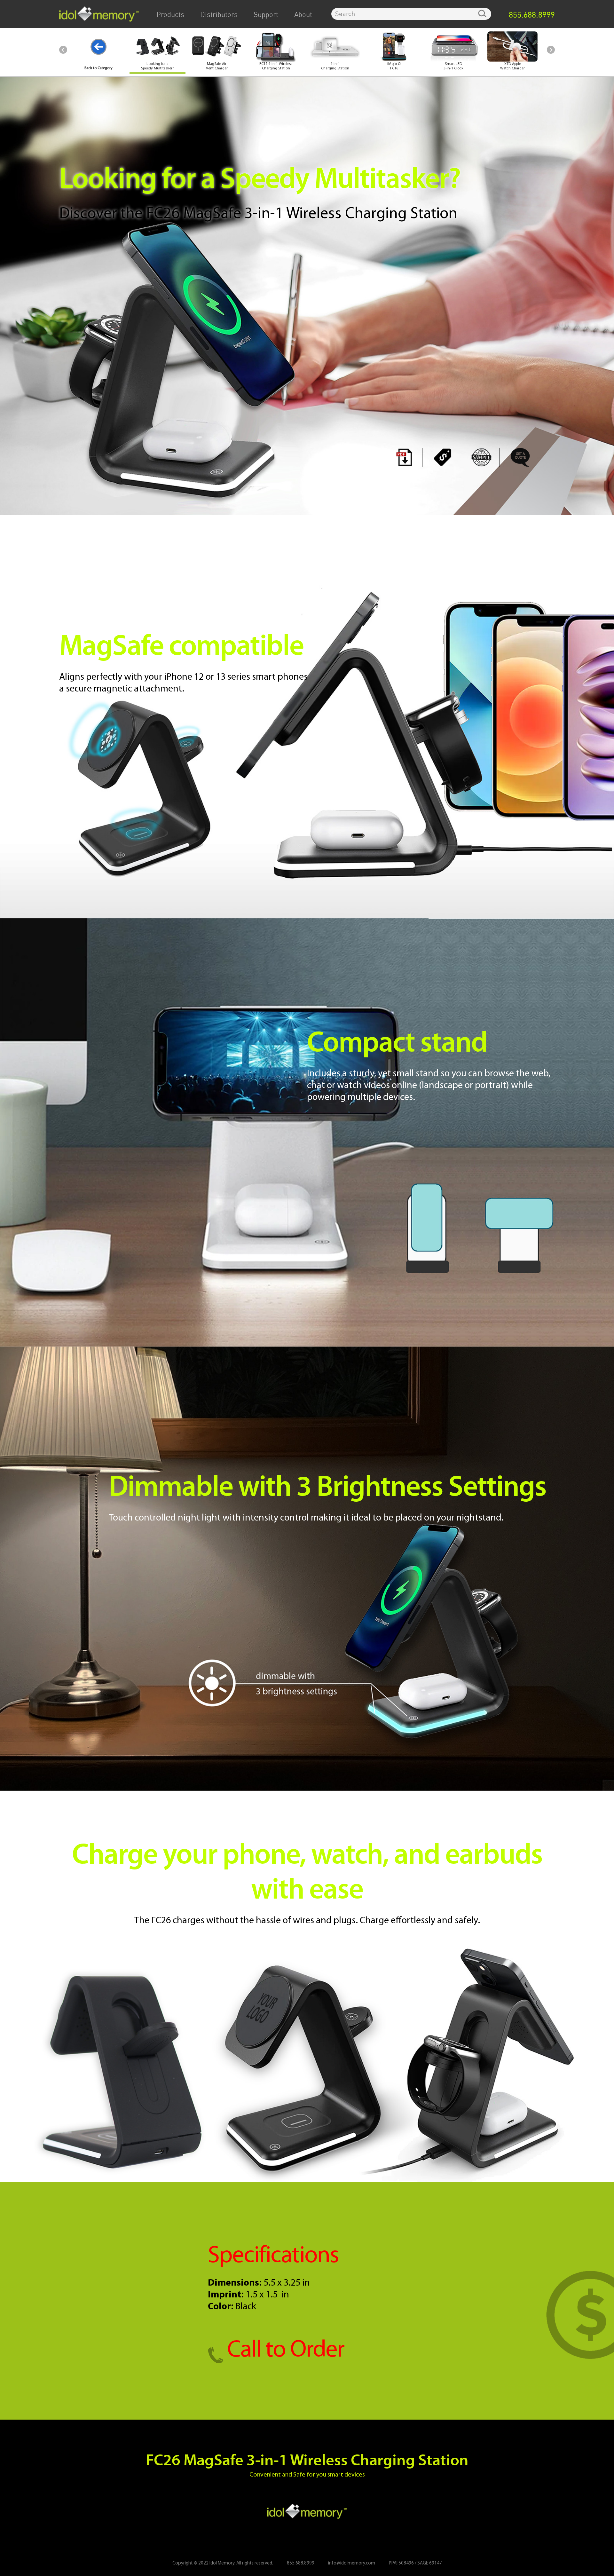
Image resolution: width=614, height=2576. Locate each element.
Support (266, 15)
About (303, 15)
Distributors (219, 15)
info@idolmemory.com (352, 2563)
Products (170, 15)
